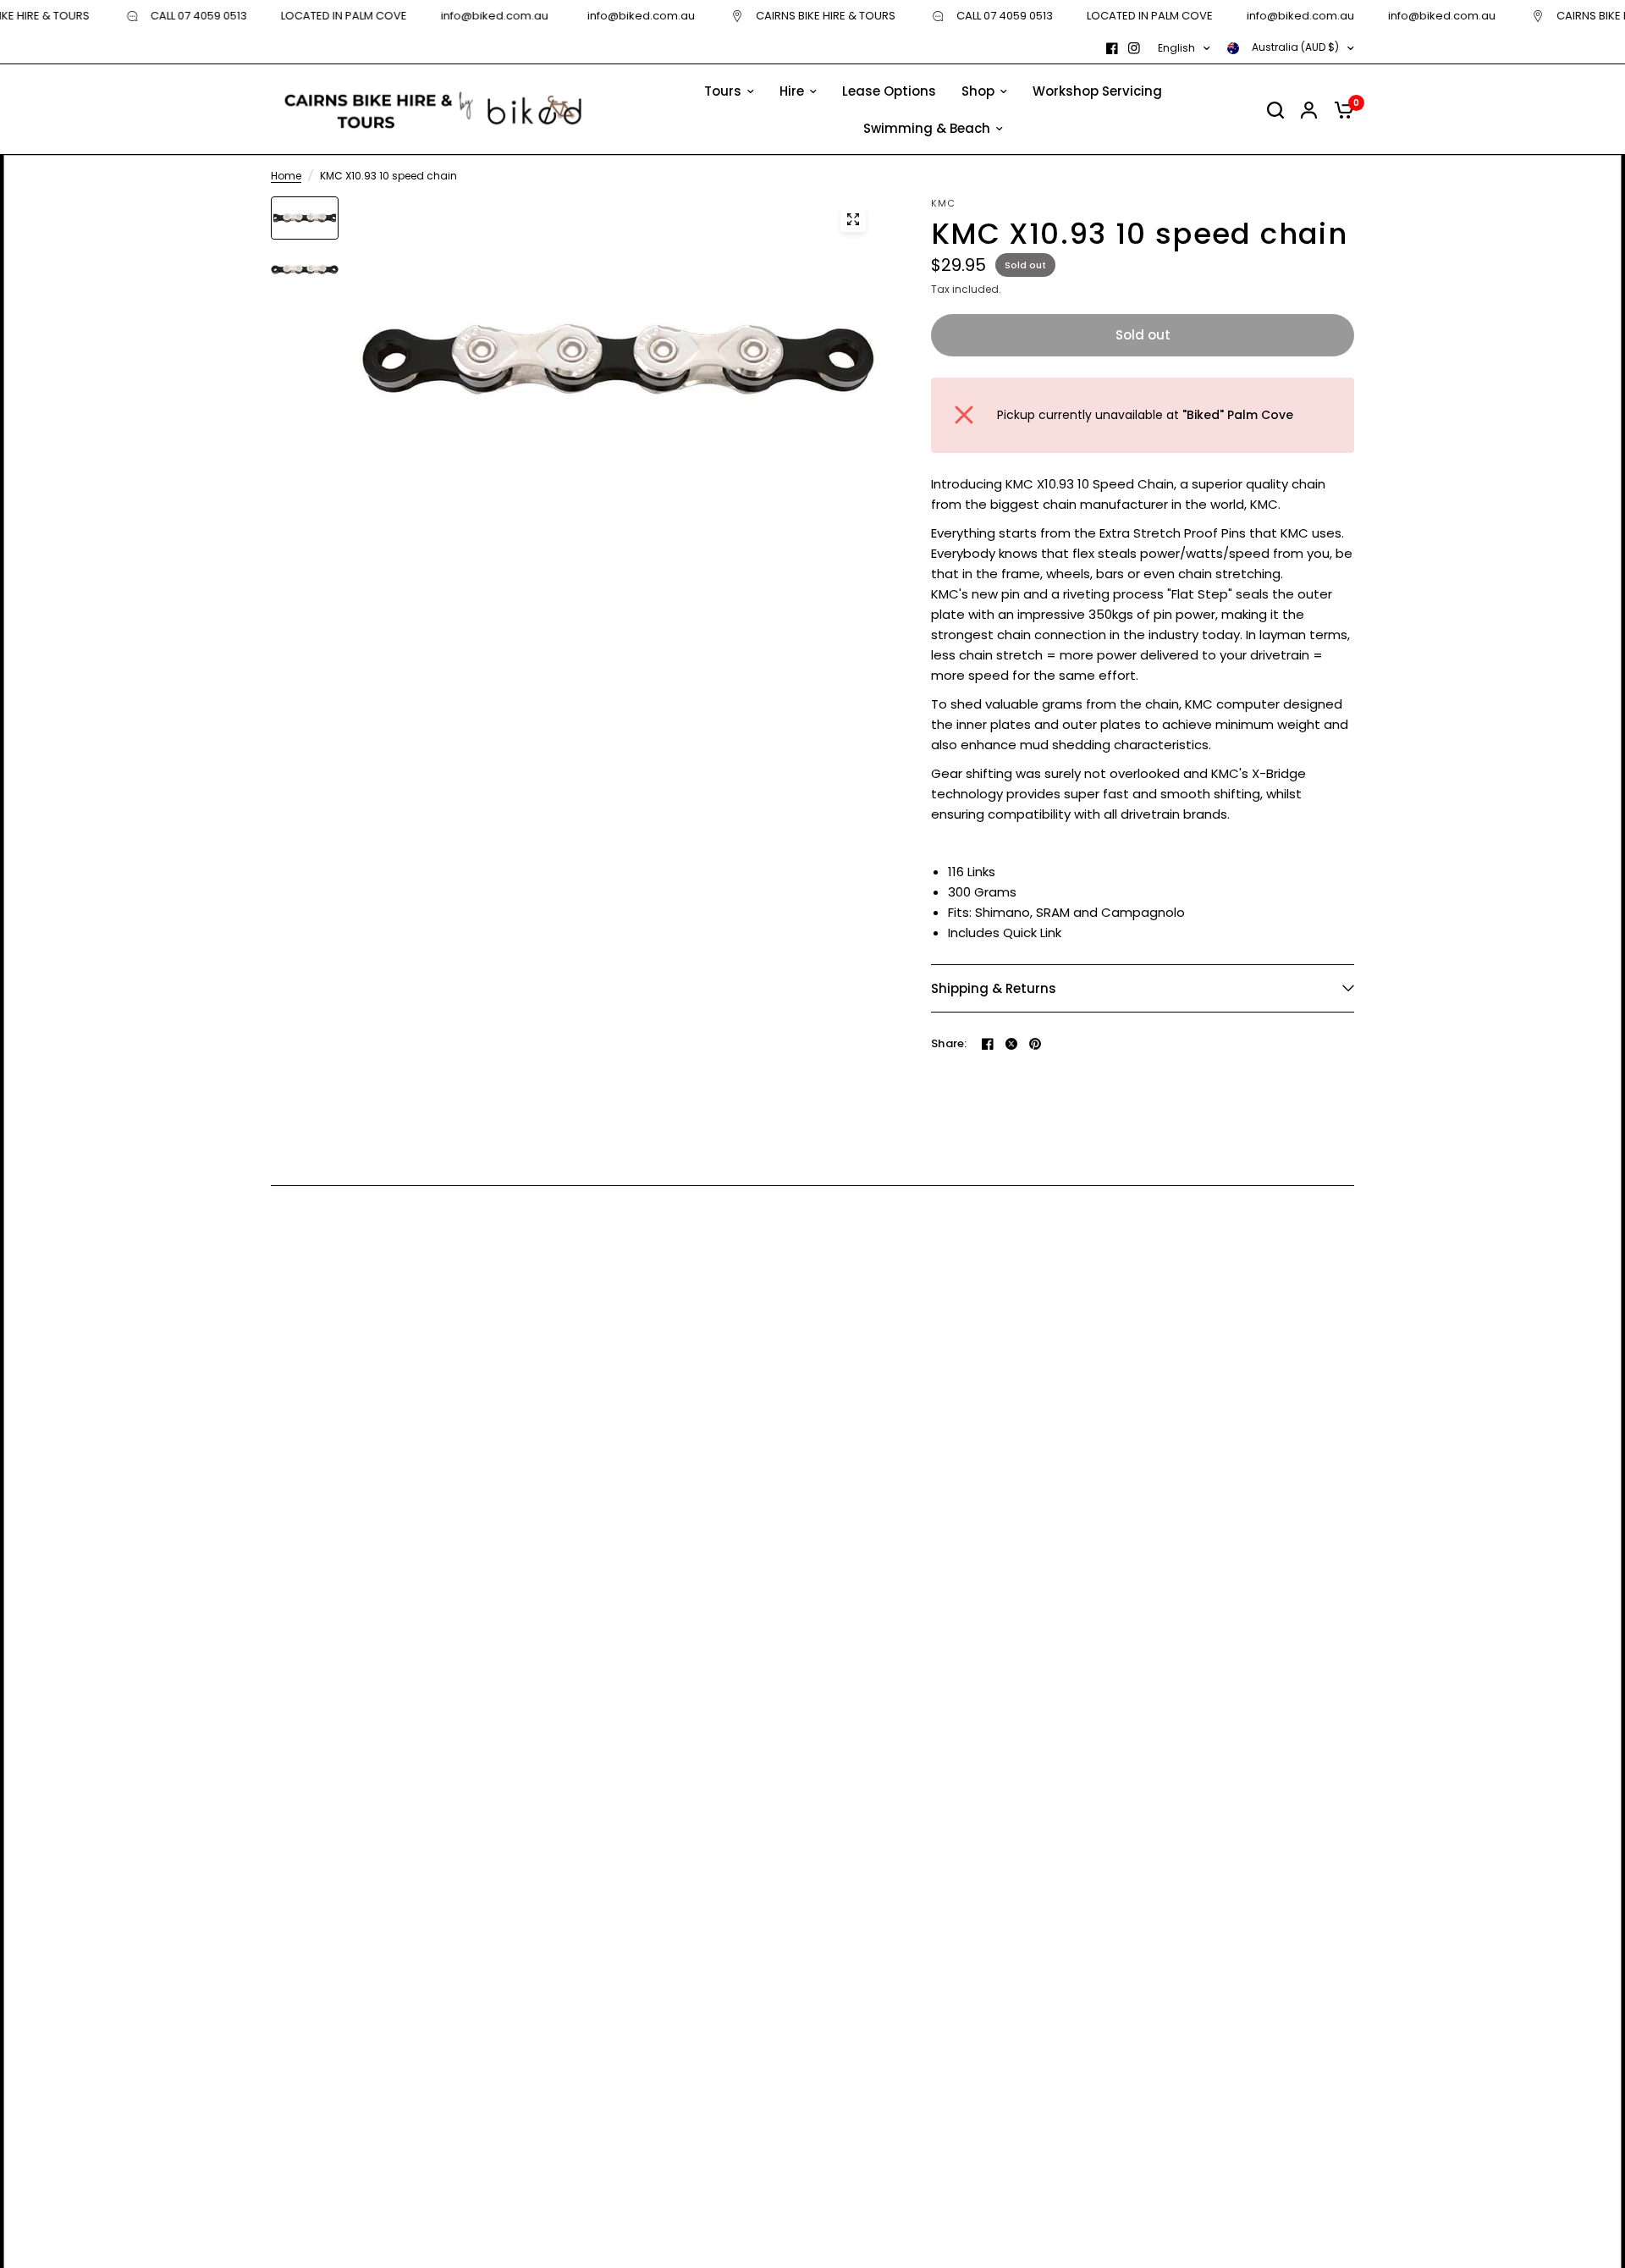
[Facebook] (1112, 48)
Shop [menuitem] (978, 91)
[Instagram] (1134, 48)
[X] (1011, 1044)
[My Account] (1309, 110)
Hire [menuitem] (792, 91)
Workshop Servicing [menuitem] (1097, 91)
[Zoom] (853, 219)
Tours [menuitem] (723, 91)
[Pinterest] (1035, 1044)
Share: (949, 1043)
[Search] (1275, 110)
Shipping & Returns (994, 988)
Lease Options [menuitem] (889, 91)
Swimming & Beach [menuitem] (927, 128)
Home (286, 176)
